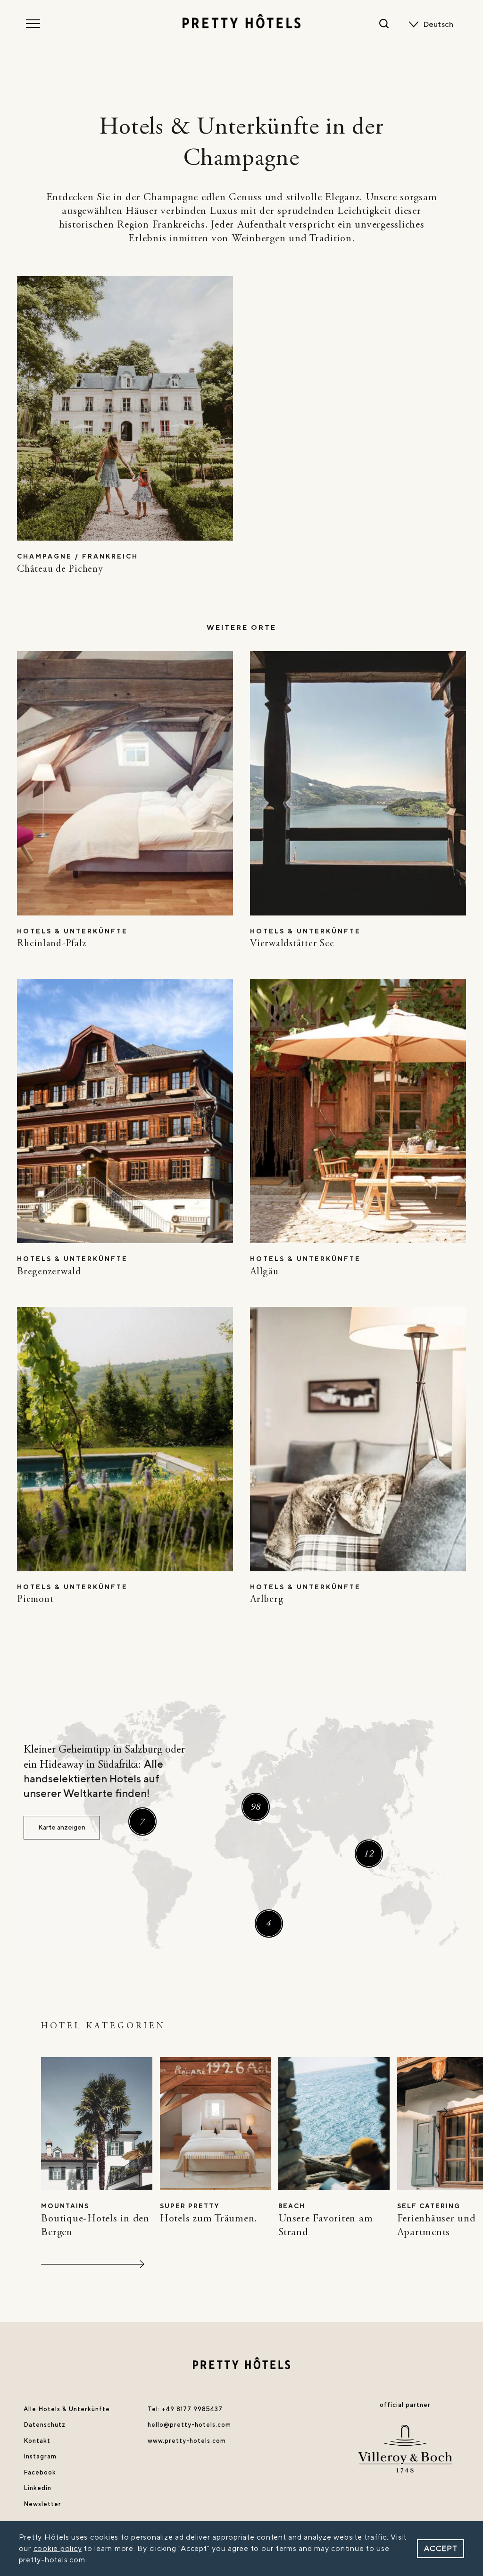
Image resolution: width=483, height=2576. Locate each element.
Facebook (40, 2473)
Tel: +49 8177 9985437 (185, 2409)
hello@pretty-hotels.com (189, 2425)
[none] (440, 25)
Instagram (40, 2457)
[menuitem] (440, 25)
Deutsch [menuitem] (438, 25)
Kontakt (37, 2441)
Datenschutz (45, 2425)
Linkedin (37, 2488)
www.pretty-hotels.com (187, 2441)
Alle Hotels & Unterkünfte (67, 2409)
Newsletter (42, 2504)
